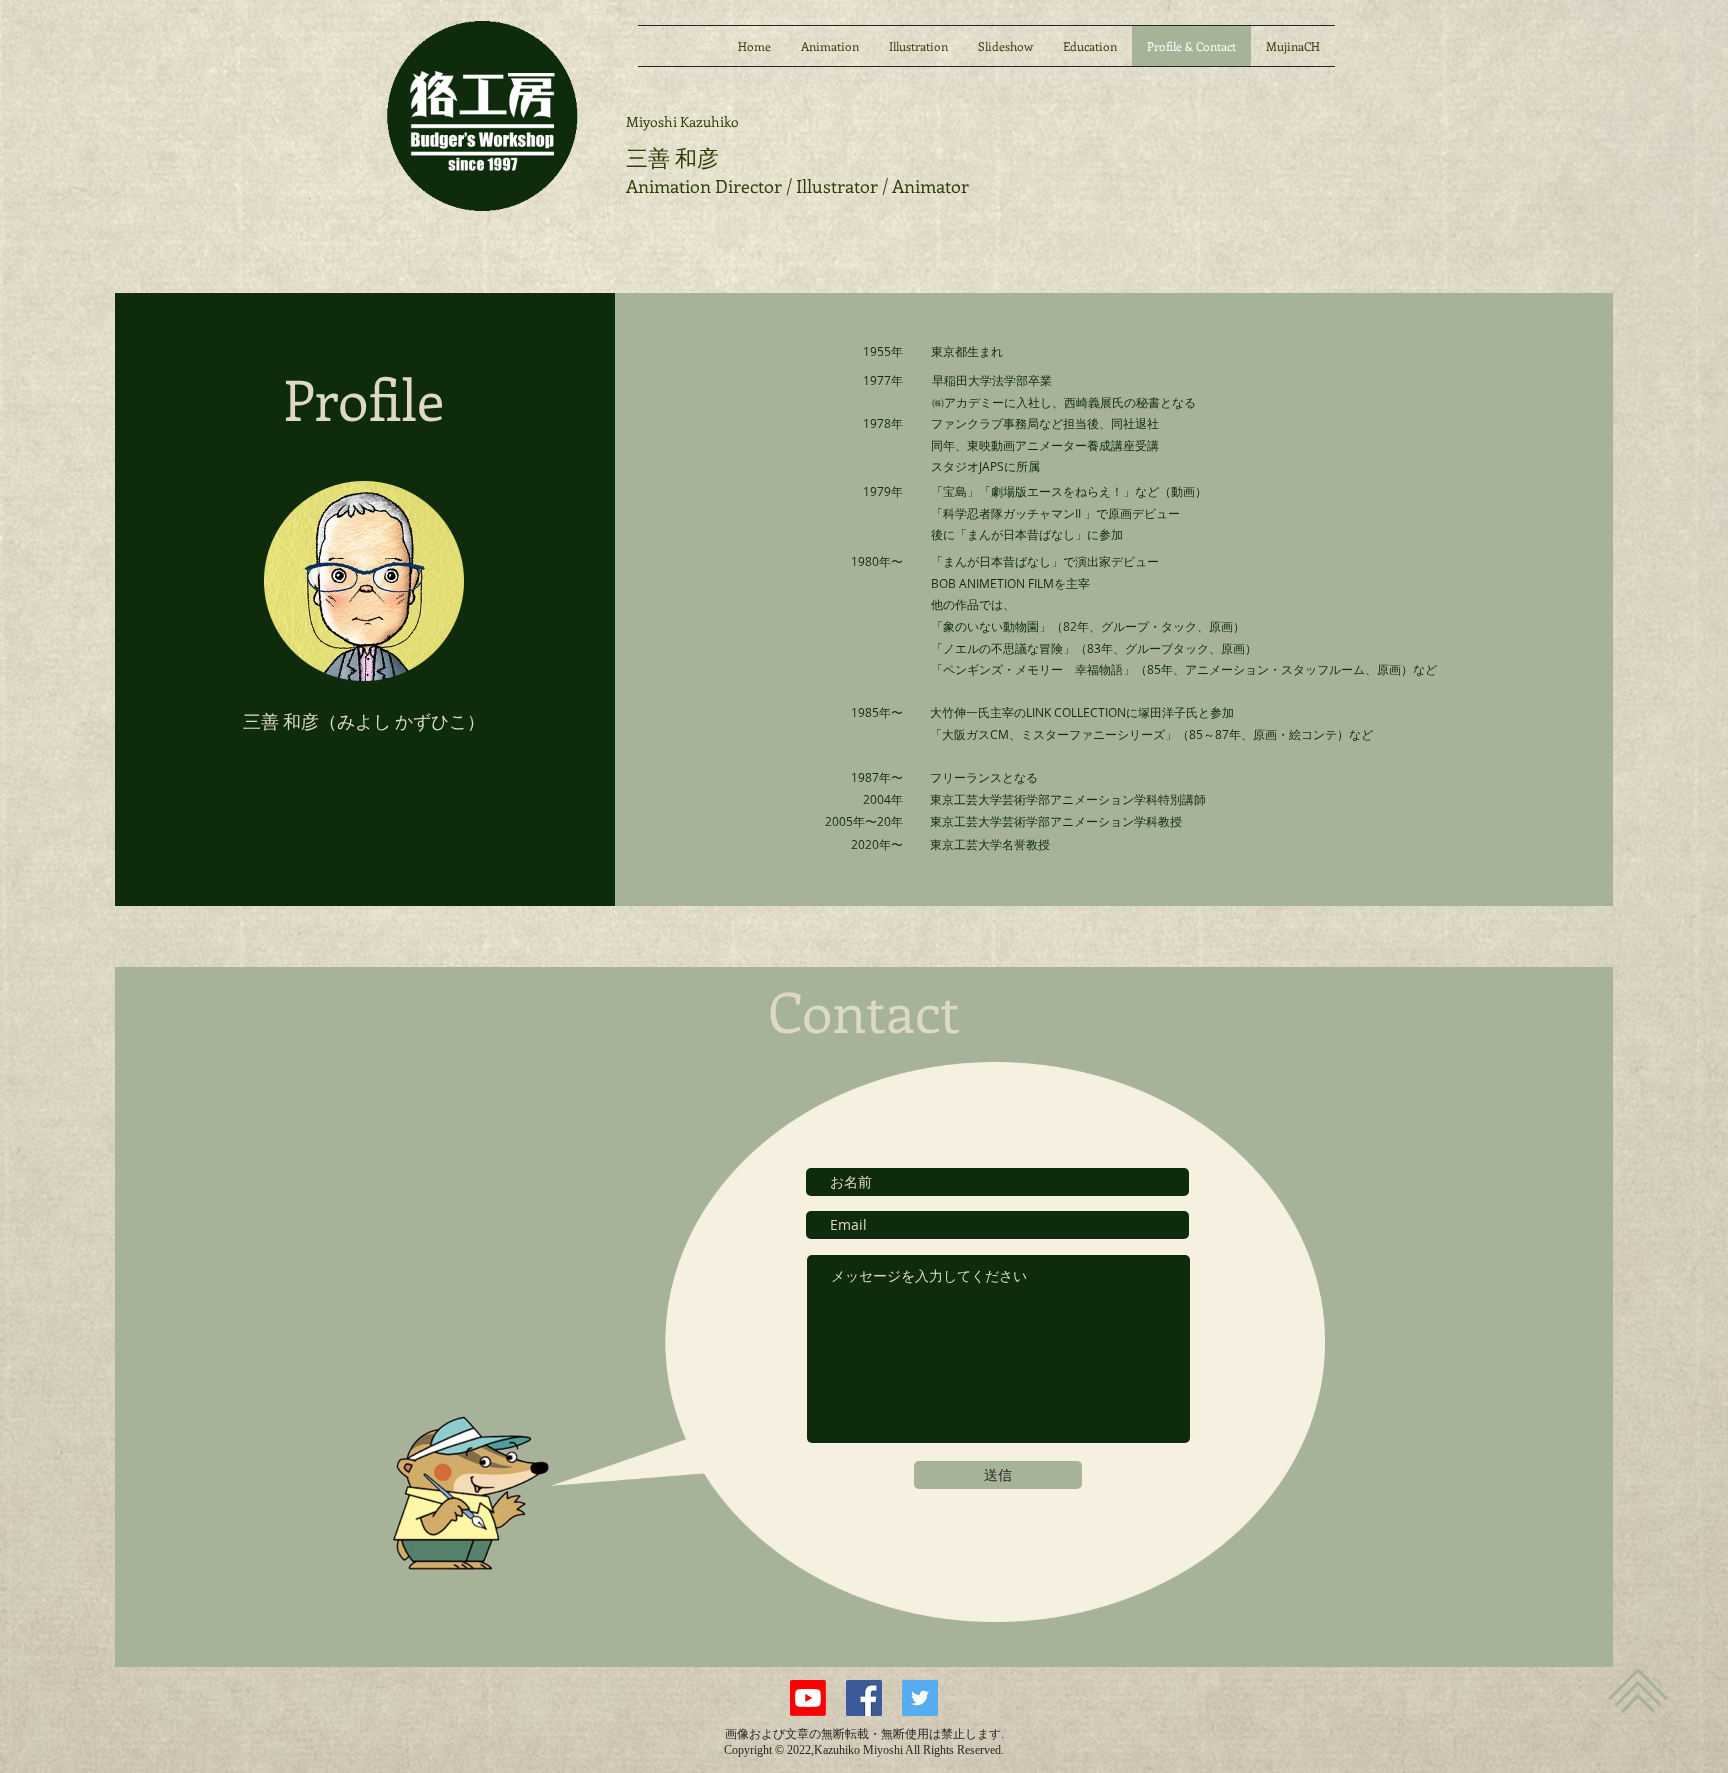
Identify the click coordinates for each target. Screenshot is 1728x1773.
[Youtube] (808, 1698)
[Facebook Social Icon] (864, 1698)
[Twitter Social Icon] (920, 1698)
